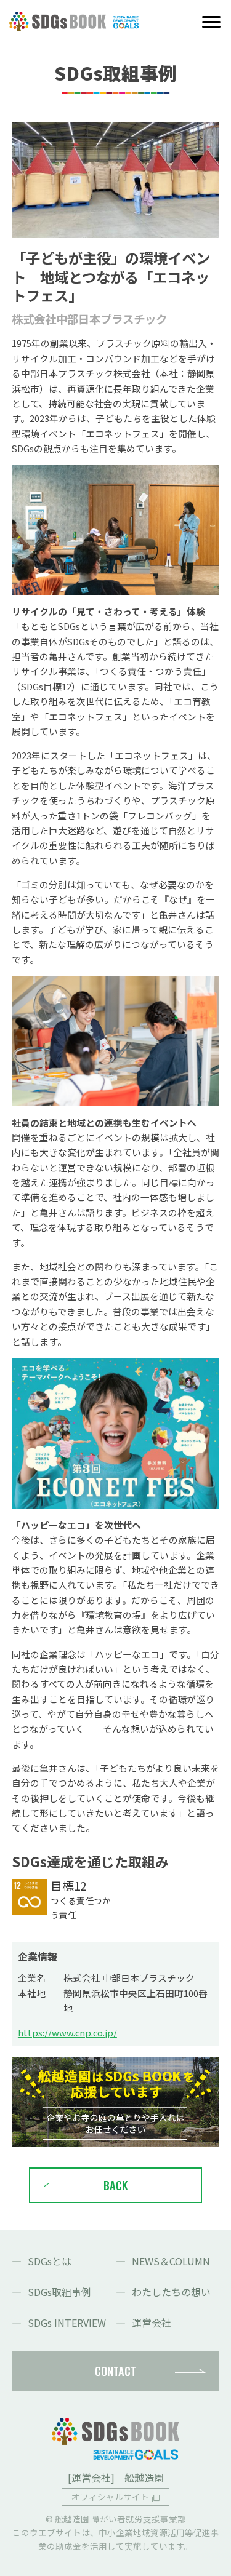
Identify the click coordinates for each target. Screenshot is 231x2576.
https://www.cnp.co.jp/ (67, 2032)
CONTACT (115, 2371)
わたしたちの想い (171, 2292)
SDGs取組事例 (59, 2292)
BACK (115, 2185)
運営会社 (152, 2323)
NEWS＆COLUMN (171, 2261)
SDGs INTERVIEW (67, 2323)
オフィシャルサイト (110, 2497)
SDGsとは (50, 2261)
